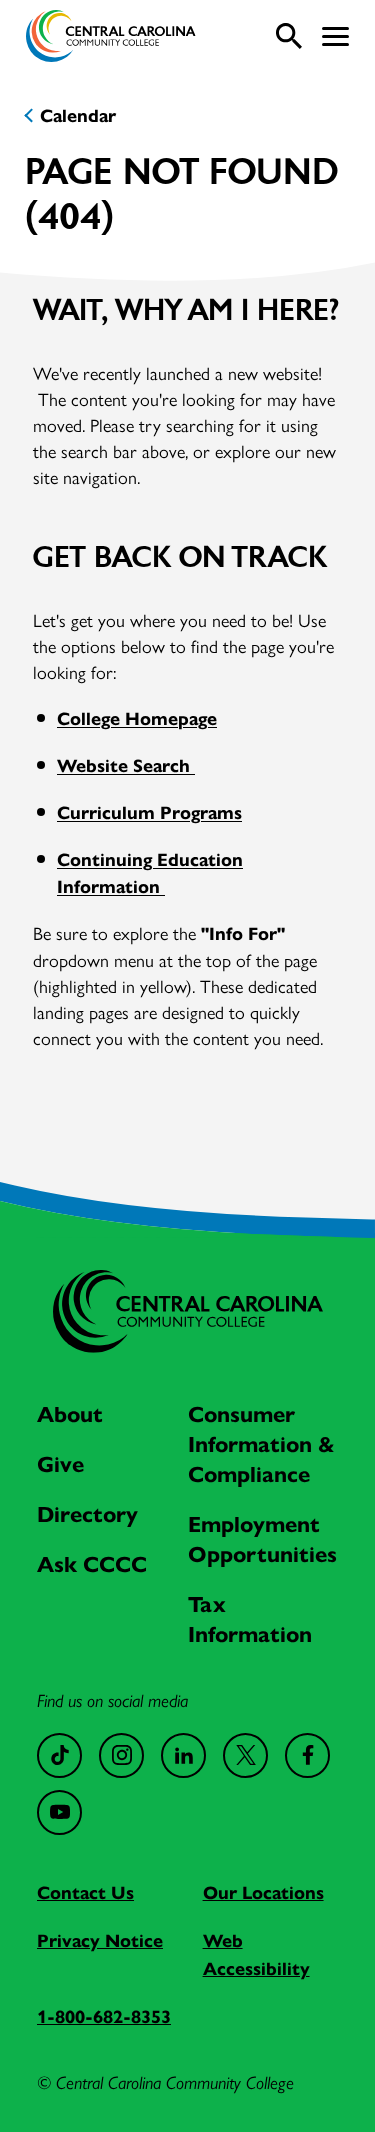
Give (60, 1464)
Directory (87, 1514)
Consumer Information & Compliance (261, 1444)
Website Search (126, 766)
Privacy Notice (100, 1941)
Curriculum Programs (149, 813)
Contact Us (85, 1893)
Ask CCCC (92, 1564)
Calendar (78, 116)
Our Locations (263, 1893)
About (70, 1414)
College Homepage (137, 719)
